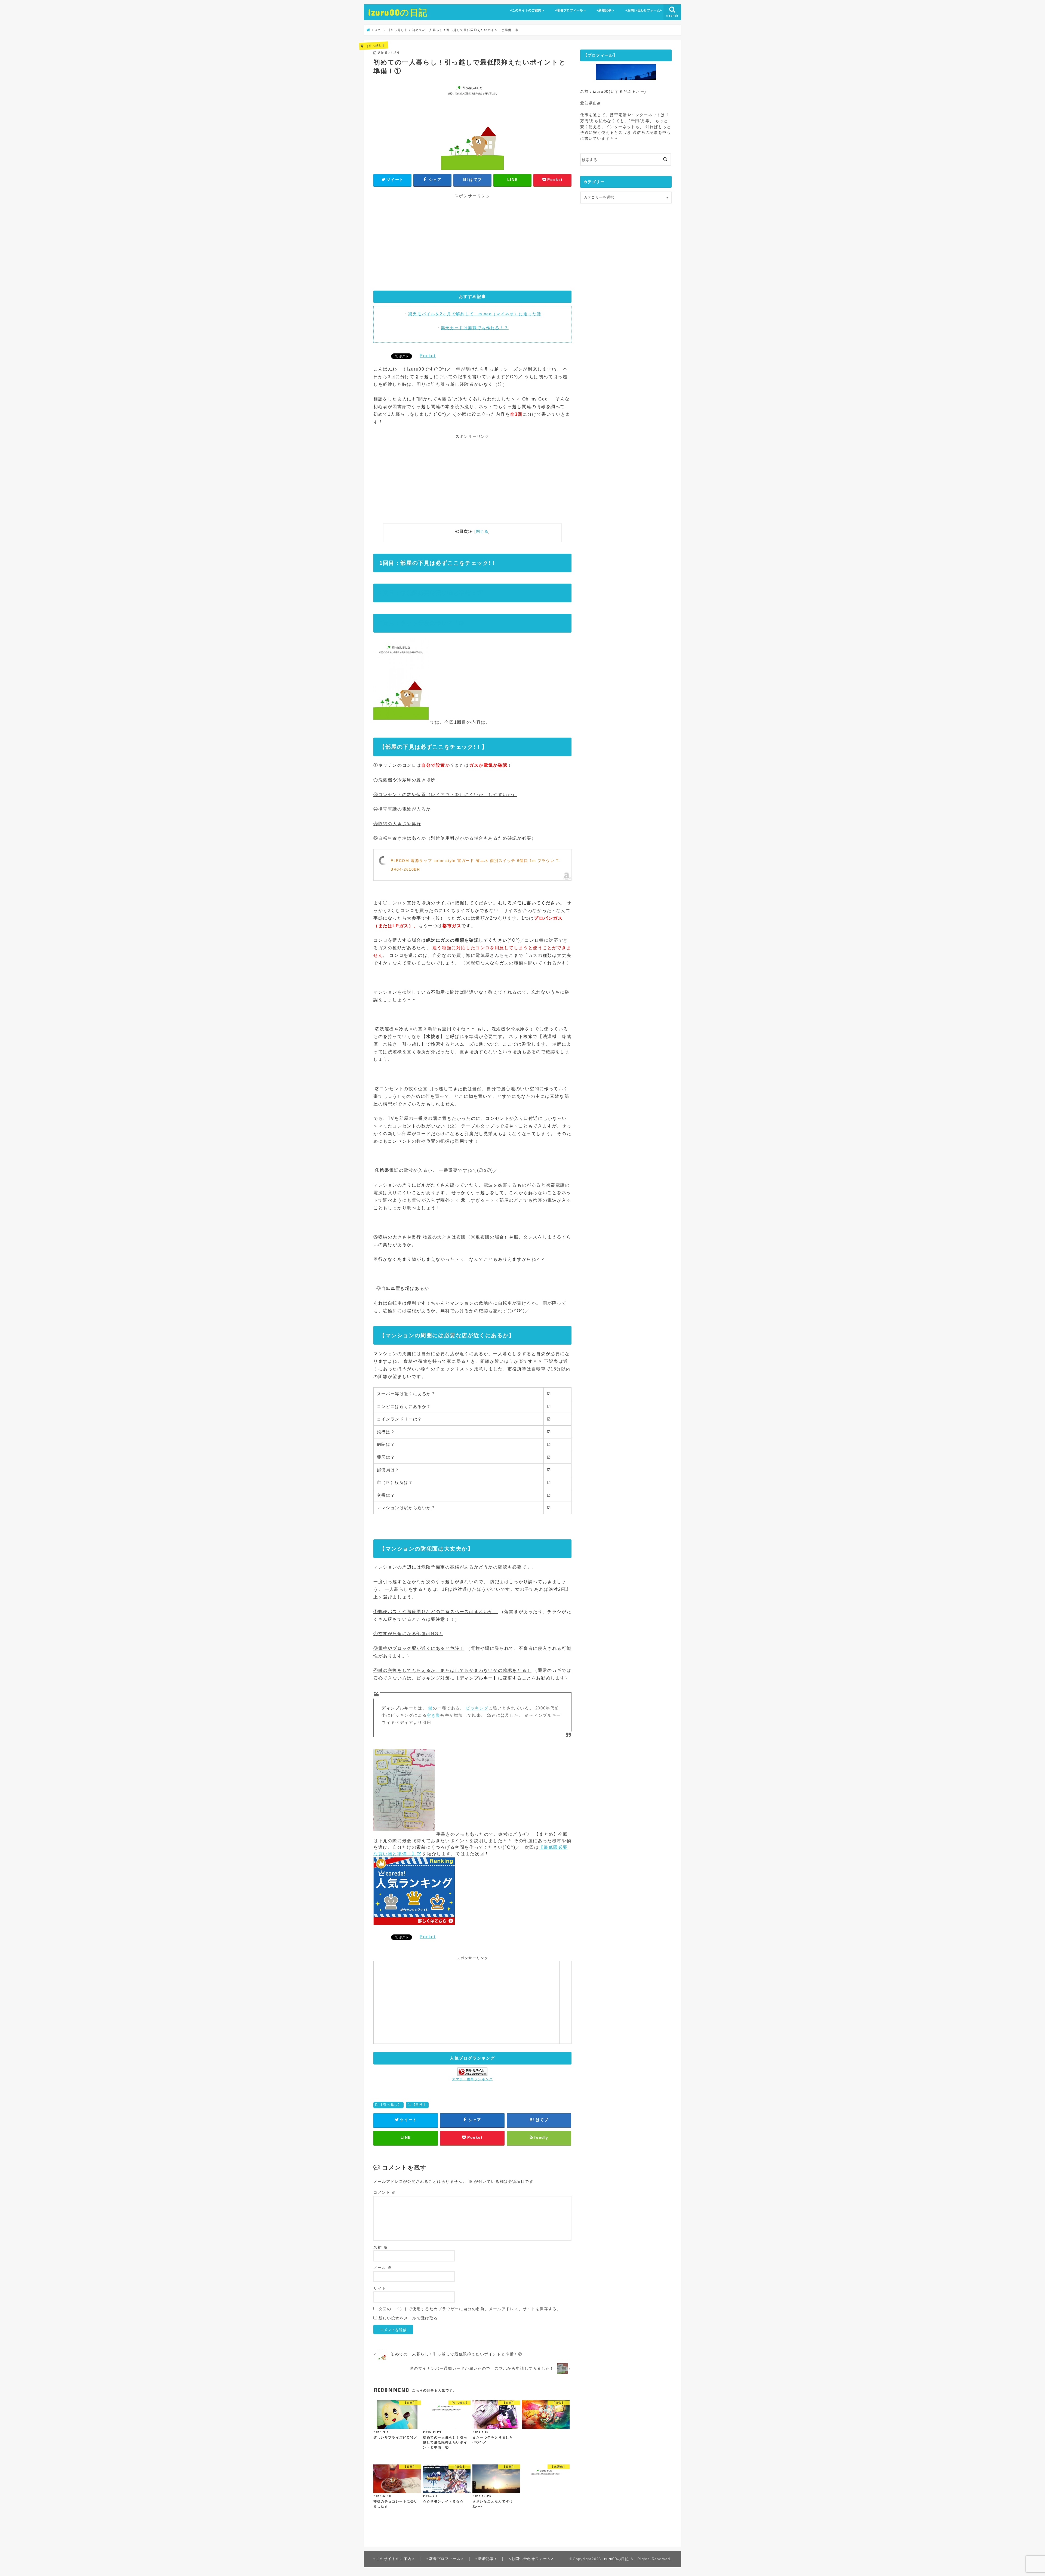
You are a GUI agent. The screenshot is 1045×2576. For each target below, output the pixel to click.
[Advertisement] (472, 244)
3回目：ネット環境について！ (419, 623)
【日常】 (419, 2105)
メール (383, 2268)
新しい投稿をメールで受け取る (408, 2318)
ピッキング (477, 1708)
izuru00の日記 (398, 12)
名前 (380, 2247)
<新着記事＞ (606, 10)
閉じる (482, 531)
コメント (385, 2193)
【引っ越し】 (391, 2105)
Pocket (428, 356)
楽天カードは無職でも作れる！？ (475, 328)
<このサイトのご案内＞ (527, 10)
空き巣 (434, 1715)
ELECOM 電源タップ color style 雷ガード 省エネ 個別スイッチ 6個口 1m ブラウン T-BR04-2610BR (475, 865)
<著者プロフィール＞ (571, 10)
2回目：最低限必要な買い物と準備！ (428, 593)
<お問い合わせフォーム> (644, 10)
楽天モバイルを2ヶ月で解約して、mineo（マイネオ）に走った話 (475, 314)
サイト (380, 2289)
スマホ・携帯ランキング (472, 2079)
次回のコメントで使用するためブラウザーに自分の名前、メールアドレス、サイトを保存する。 (470, 2309)
